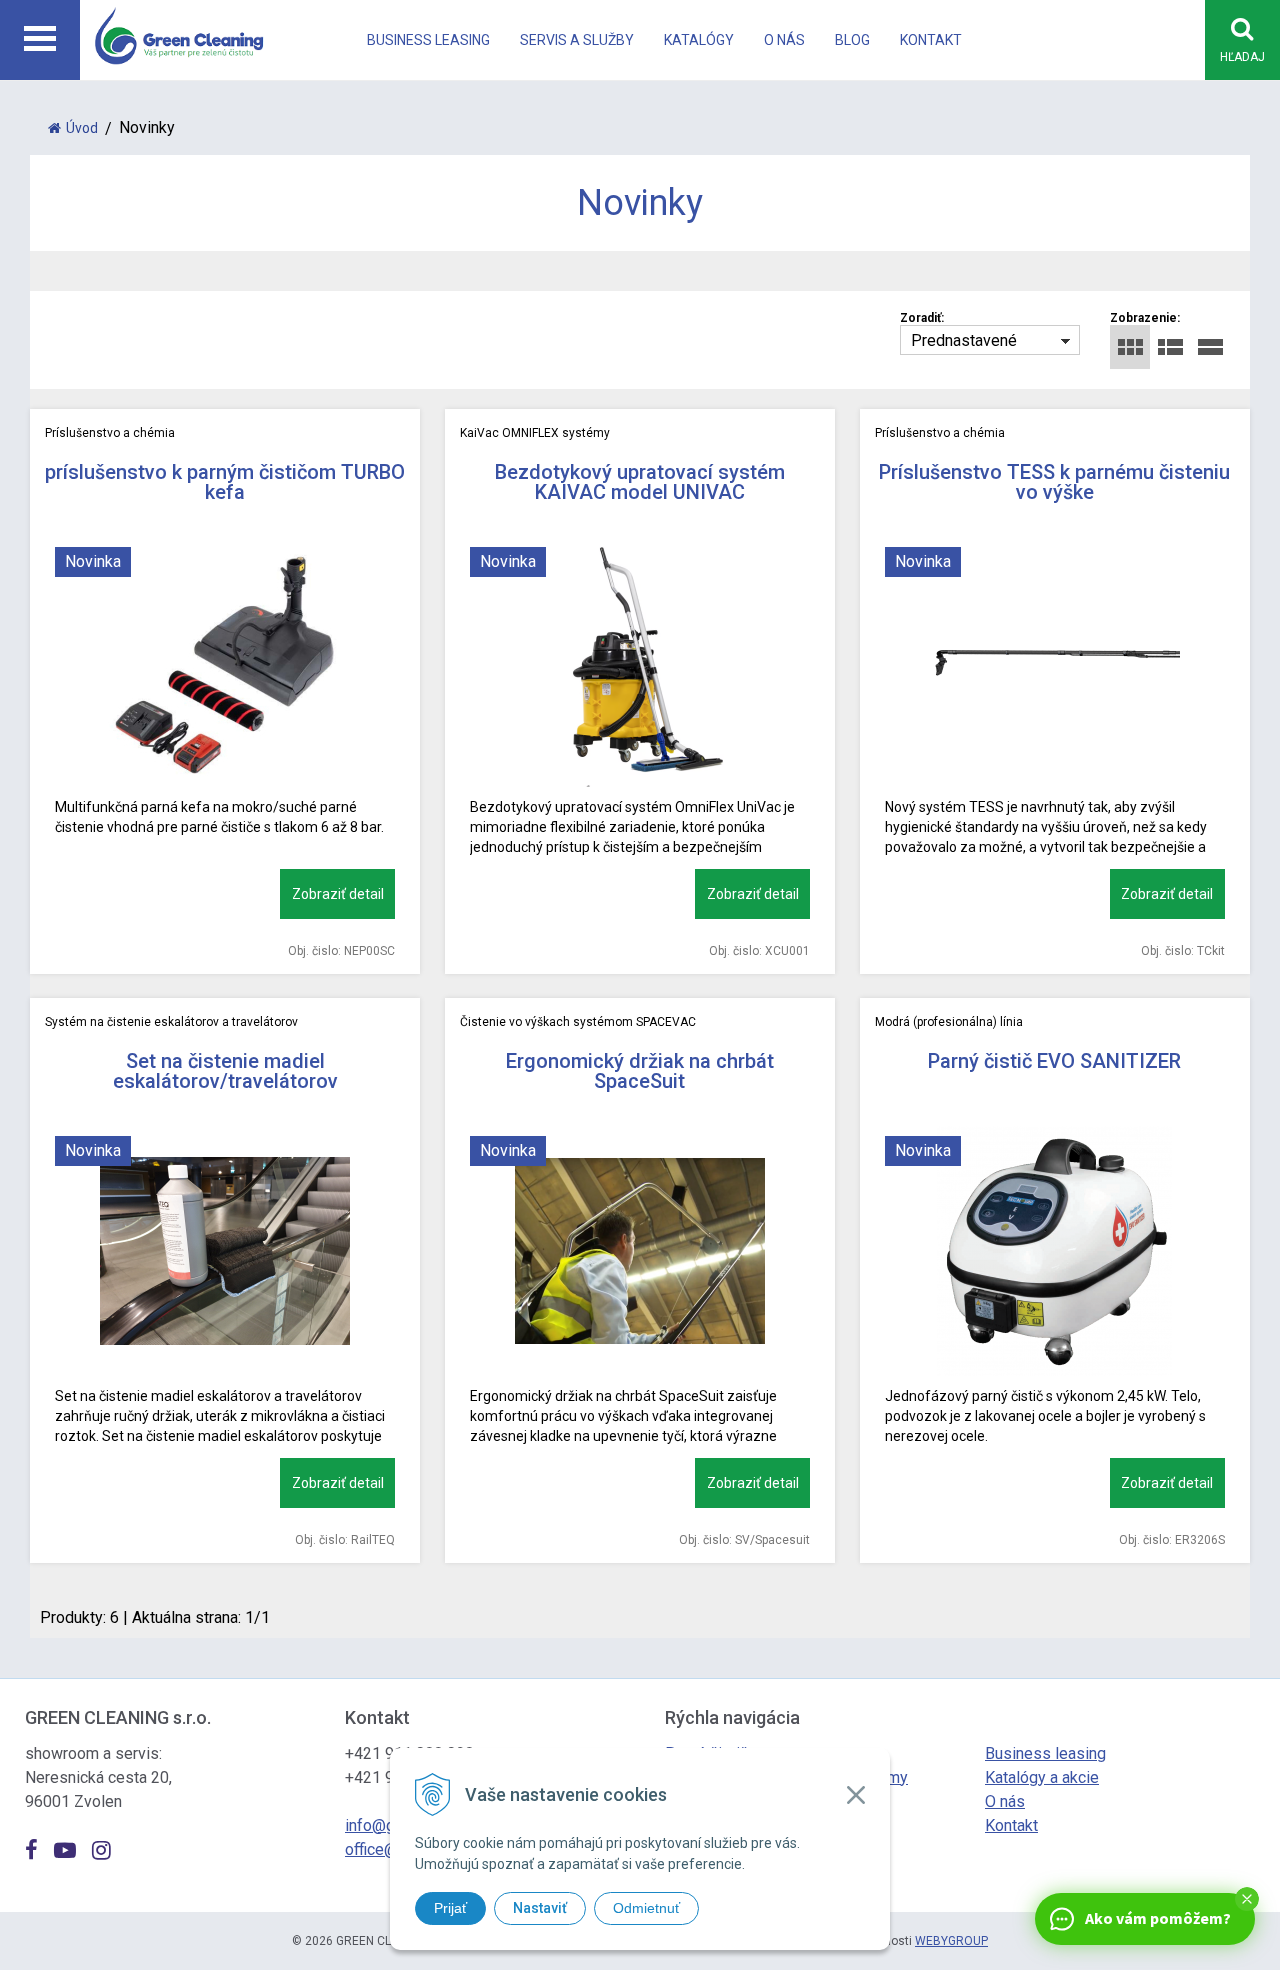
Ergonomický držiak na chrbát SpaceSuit (640, 1071)
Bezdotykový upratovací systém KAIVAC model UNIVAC (640, 482)
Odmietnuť (646, 1908)
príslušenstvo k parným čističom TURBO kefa (225, 482)
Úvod (82, 128)
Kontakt (931, 40)
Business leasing (428, 40)
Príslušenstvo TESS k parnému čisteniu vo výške (1054, 482)
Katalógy (699, 40)
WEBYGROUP (951, 1941)
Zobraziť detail (338, 894)
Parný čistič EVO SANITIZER (1054, 1061)
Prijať (450, 1908)
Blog (852, 40)
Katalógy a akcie (1042, 1777)
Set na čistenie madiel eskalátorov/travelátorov (225, 1071)
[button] (1247, 1899)
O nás (784, 40)
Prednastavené (964, 340)
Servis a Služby (577, 40)
